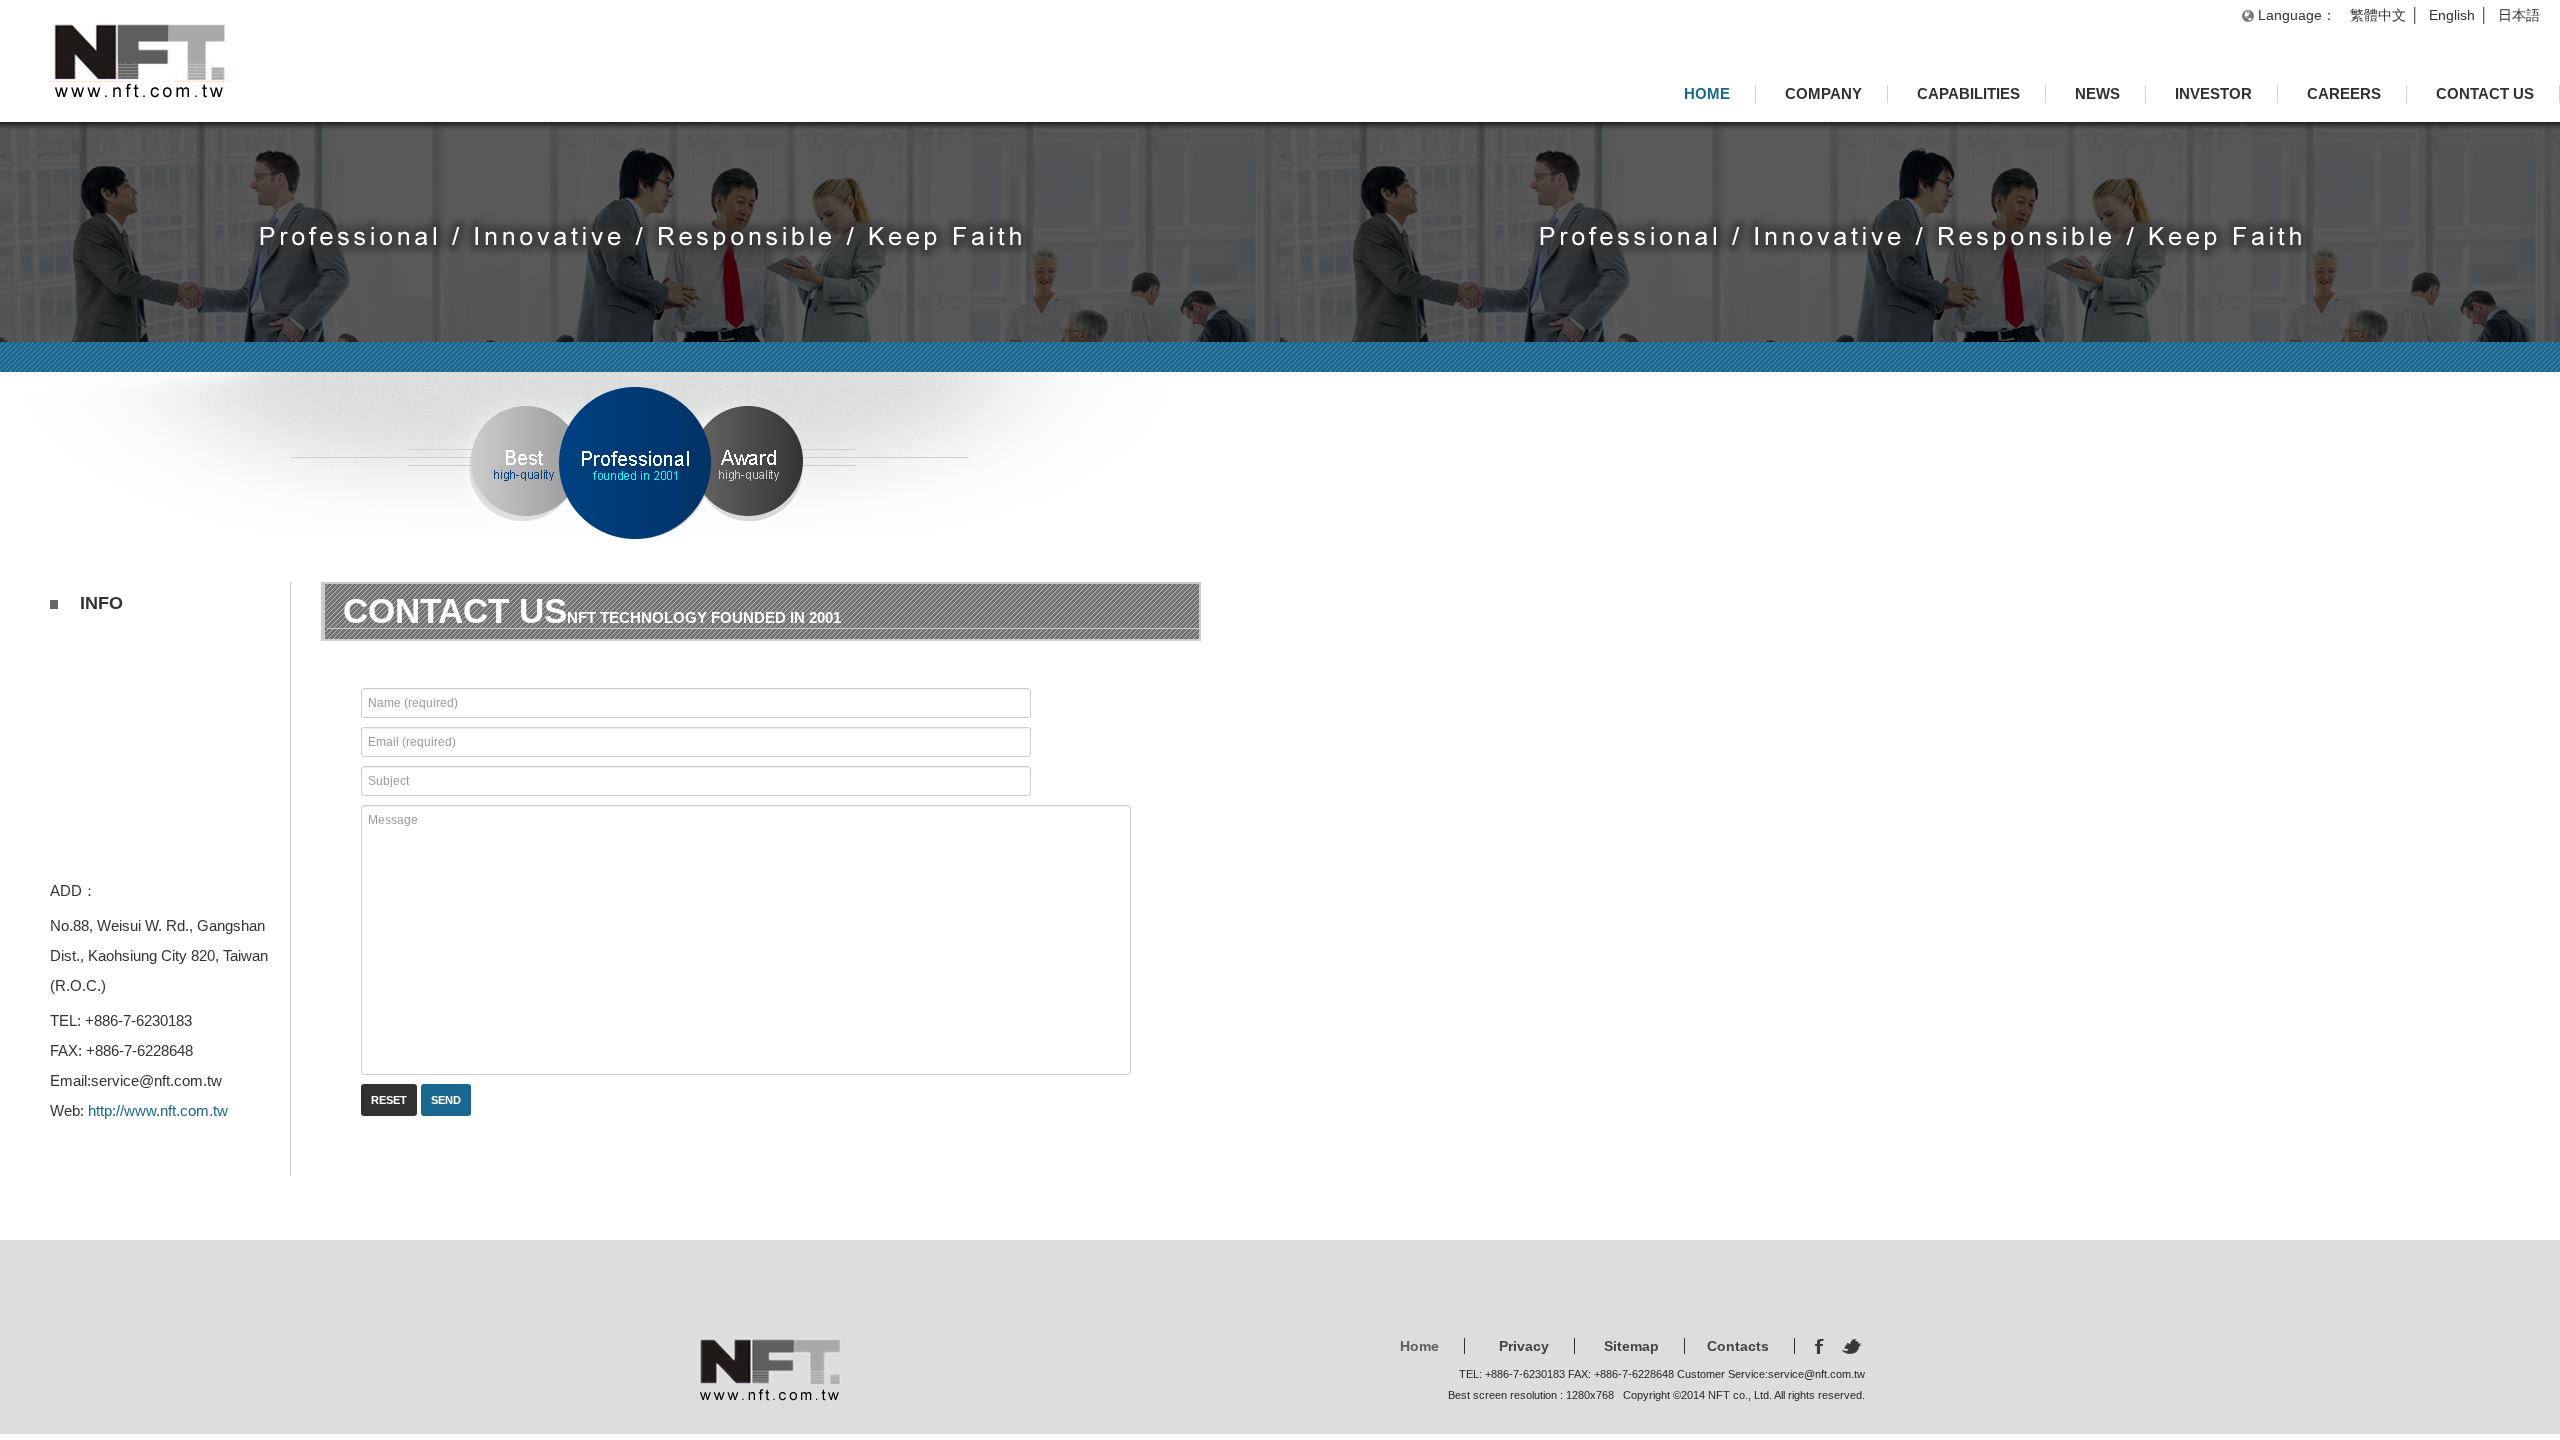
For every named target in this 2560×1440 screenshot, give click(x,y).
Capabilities (1968, 93)
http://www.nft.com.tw (158, 1110)
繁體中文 (2378, 15)
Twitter (1853, 1347)
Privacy (1524, 1346)
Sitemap (1631, 1346)
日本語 (2519, 15)
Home (1707, 93)
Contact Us (2485, 93)
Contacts (1738, 1346)
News (2097, 93)
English (2452, 15)
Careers (2344, 93)
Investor (2213, 93)
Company (1823, 93)
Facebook (1821, 1347)
